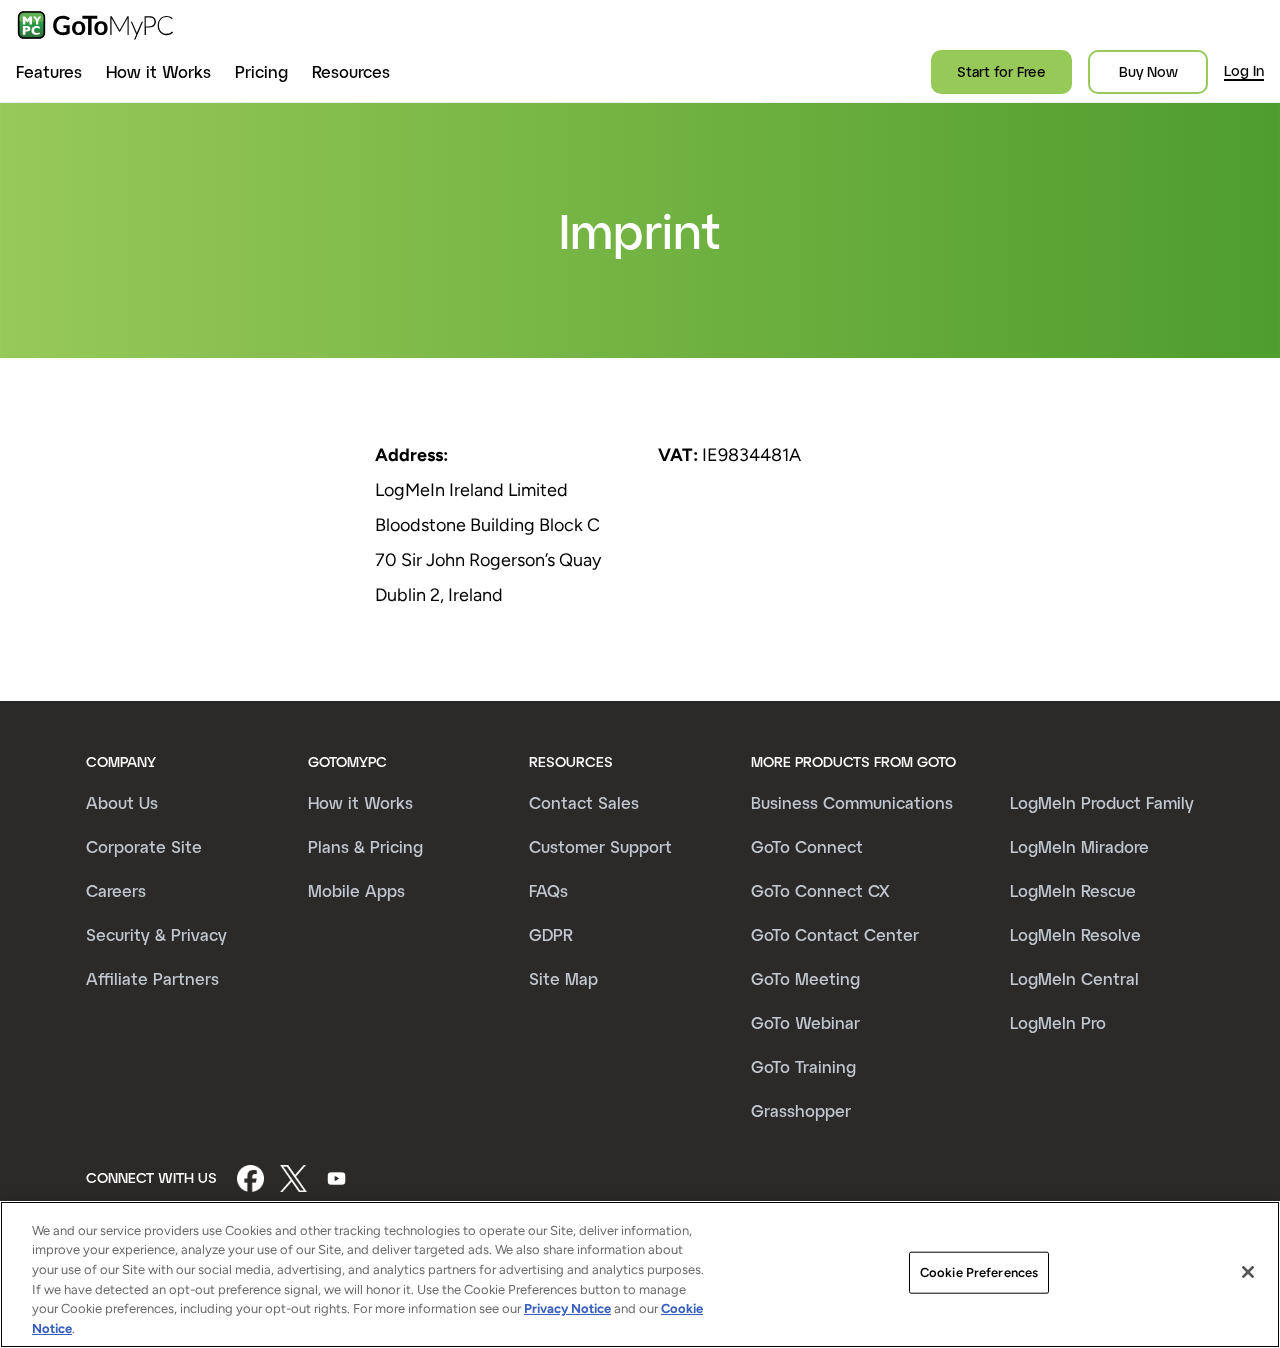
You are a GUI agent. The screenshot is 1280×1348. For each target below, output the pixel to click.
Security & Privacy (156, 934)
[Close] (1248, 1272)
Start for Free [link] (1001, 71)
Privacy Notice (567, 1308)
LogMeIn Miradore (1079, 846)
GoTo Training (803, 1066)
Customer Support (600, 846)
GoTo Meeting (805, 978)
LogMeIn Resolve (1075, 934)
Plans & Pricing (365, 846)
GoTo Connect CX (820, 890)
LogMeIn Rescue (1073, 890)
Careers (116, 890)
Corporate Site (144, 846)
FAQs (548, 890)
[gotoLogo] (96, 25)
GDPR (551, 934)
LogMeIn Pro (1058, 1022)
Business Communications (852, 802)
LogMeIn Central (1074, 978)
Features (49, 71)
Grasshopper (801, 1110)
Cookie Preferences (979, 1272)
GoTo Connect (807, 846)
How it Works (158, 71)
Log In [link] (1244, 70)
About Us (122, 802)
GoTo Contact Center (835, 934)
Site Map (563, 978)
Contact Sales (584, 802)
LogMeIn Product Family (1102, 802)
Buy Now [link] (1148, 71)
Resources (351, 71)
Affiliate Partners (152, 978)
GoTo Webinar (805, 1022)
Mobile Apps (356, 890)
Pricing (261, 71)
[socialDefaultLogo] (250, 1178)
